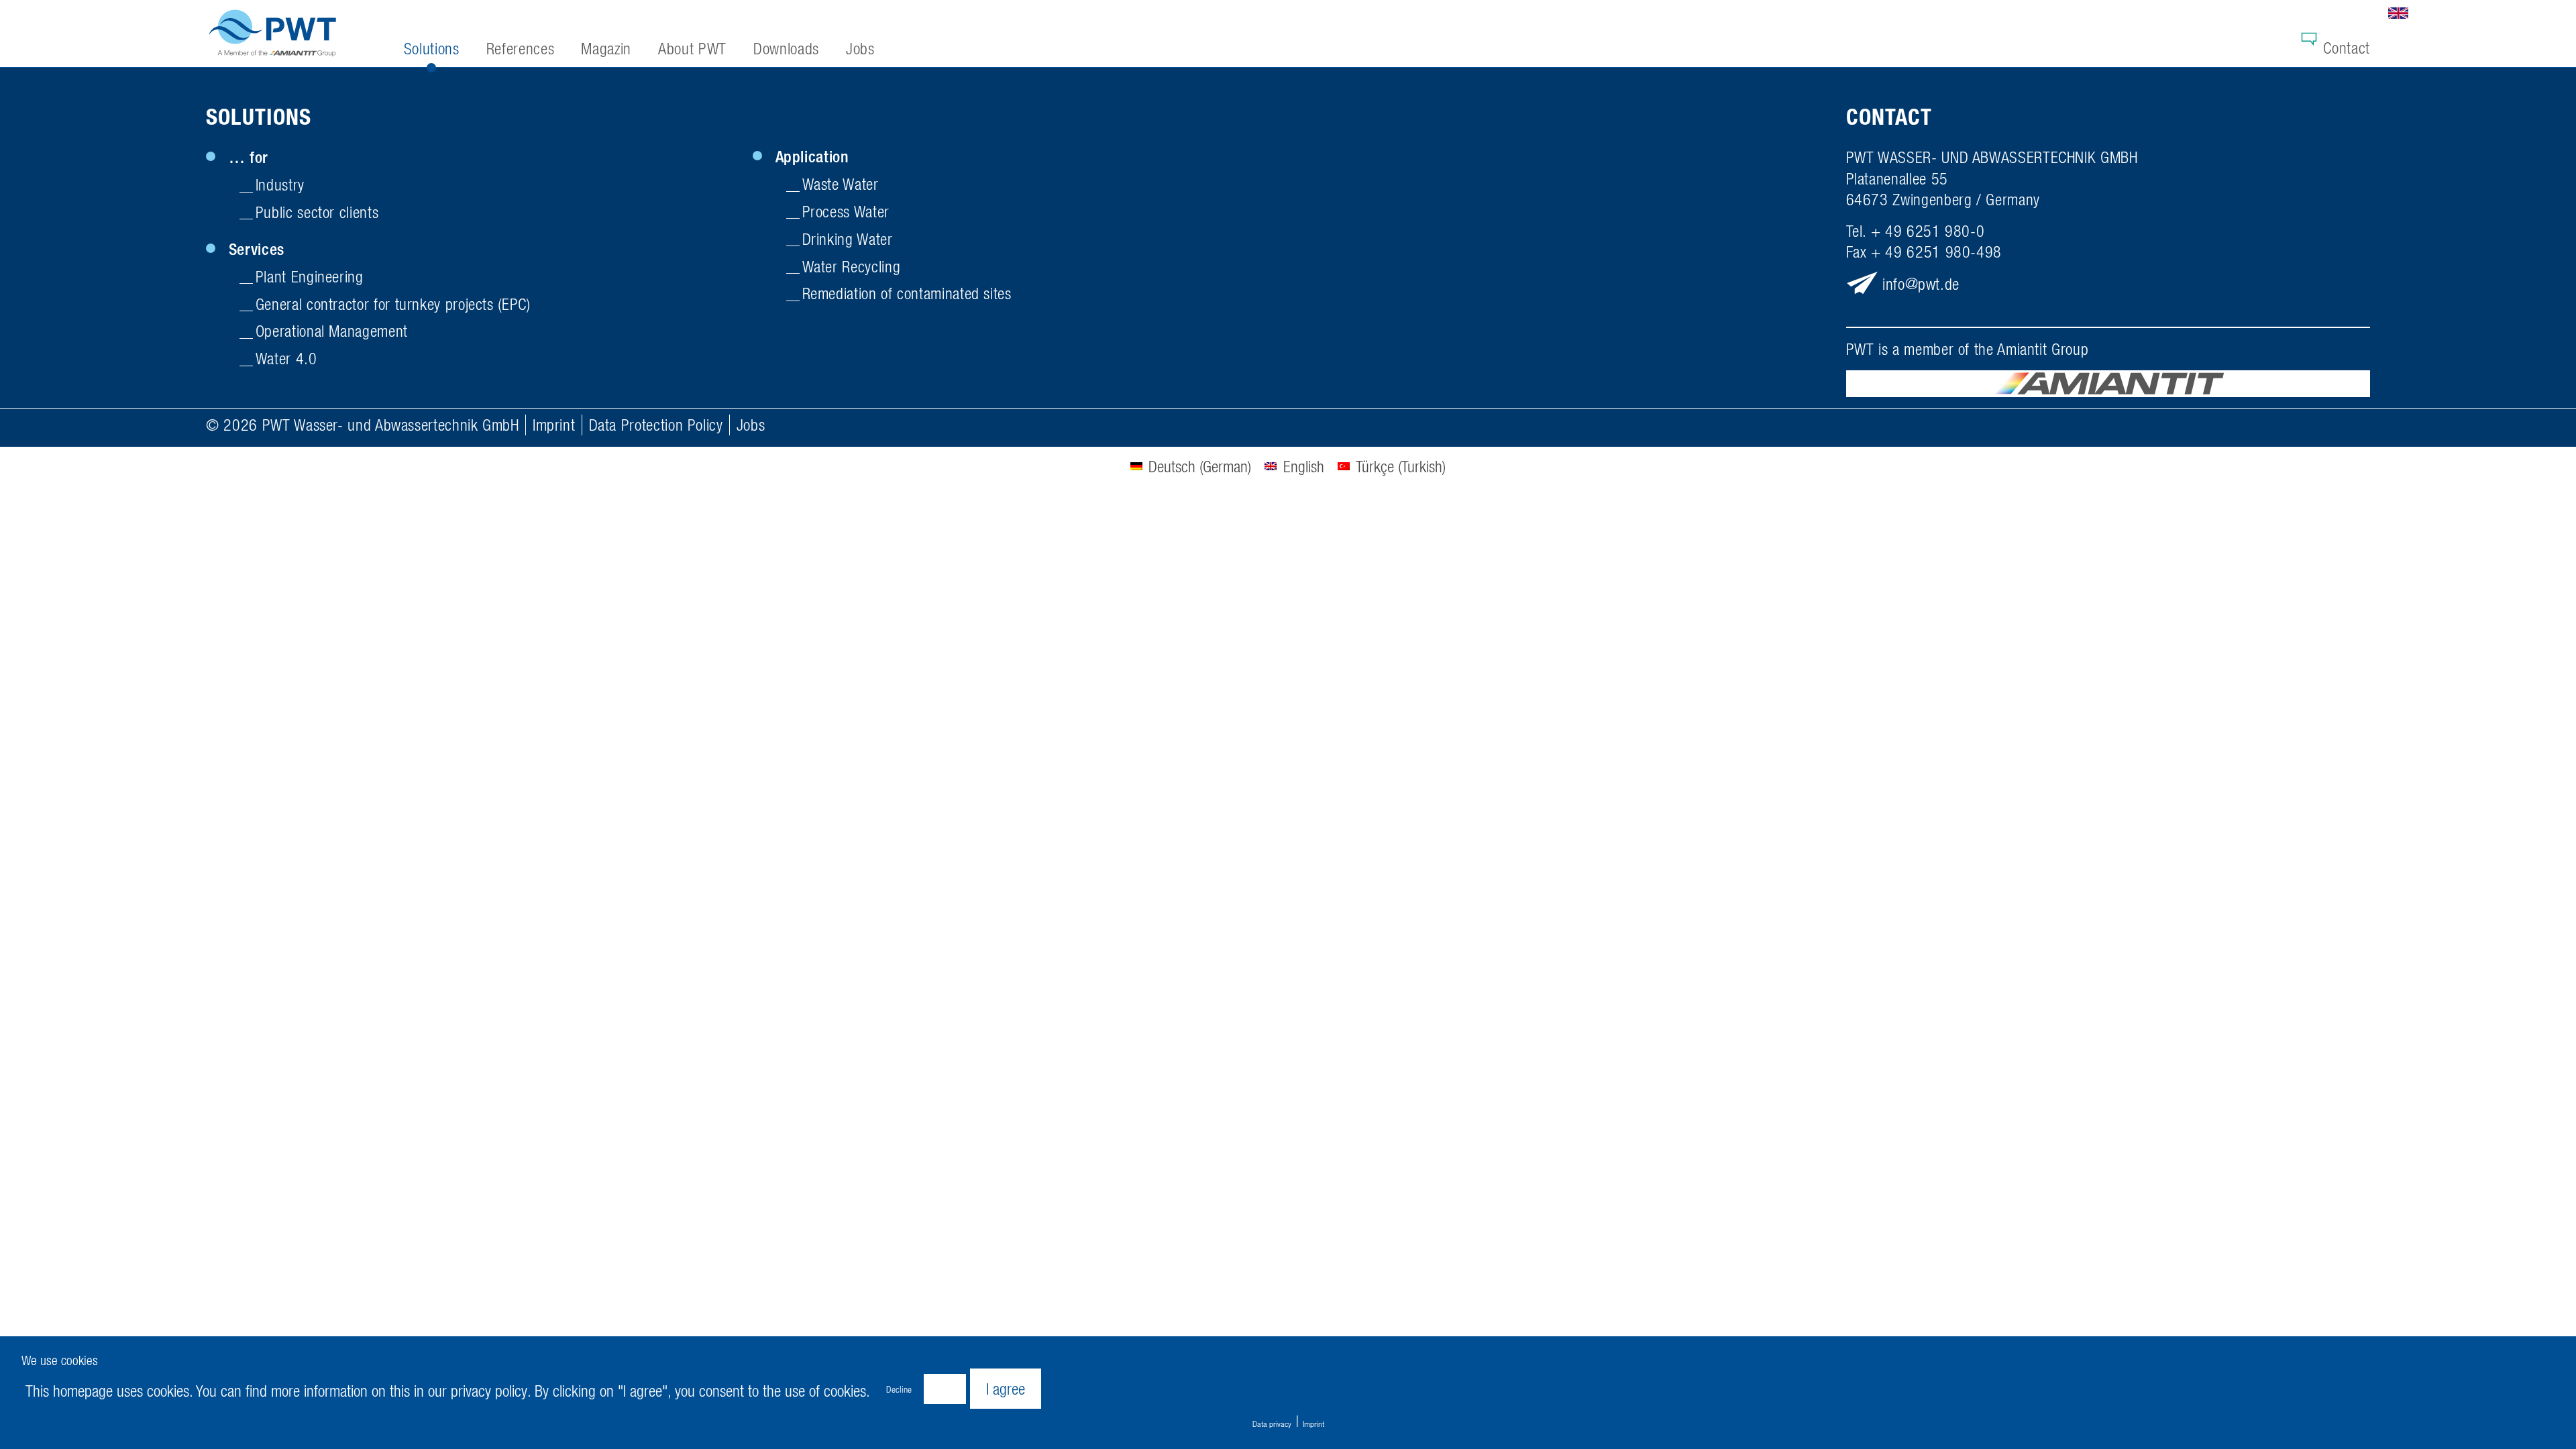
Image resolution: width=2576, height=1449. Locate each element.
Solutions (259, 117)
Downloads (786, 48)
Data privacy (1272, 1424)
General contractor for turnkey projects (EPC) (393, 304)
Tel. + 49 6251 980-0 (1916, 231)
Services (257, 249)
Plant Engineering (310, 276)
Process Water (846, 211)
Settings (945, 1389)
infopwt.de (1921, 283)
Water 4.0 (286, 358)
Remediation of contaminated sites (907, 293)
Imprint (554, 425)
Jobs (751, 425)
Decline (899, 1389)
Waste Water (841, 184)
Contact (2346, 48)
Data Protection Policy (656, 425)
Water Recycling (852, 266)
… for (249, 157)
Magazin (606, 48)
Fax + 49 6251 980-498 (1924, 252)
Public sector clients (317, 212)
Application (812, 156)
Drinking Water (848, 239)
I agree (1006, 1389)
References (520, 48)
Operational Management (332, 331)
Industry (280, 184)
